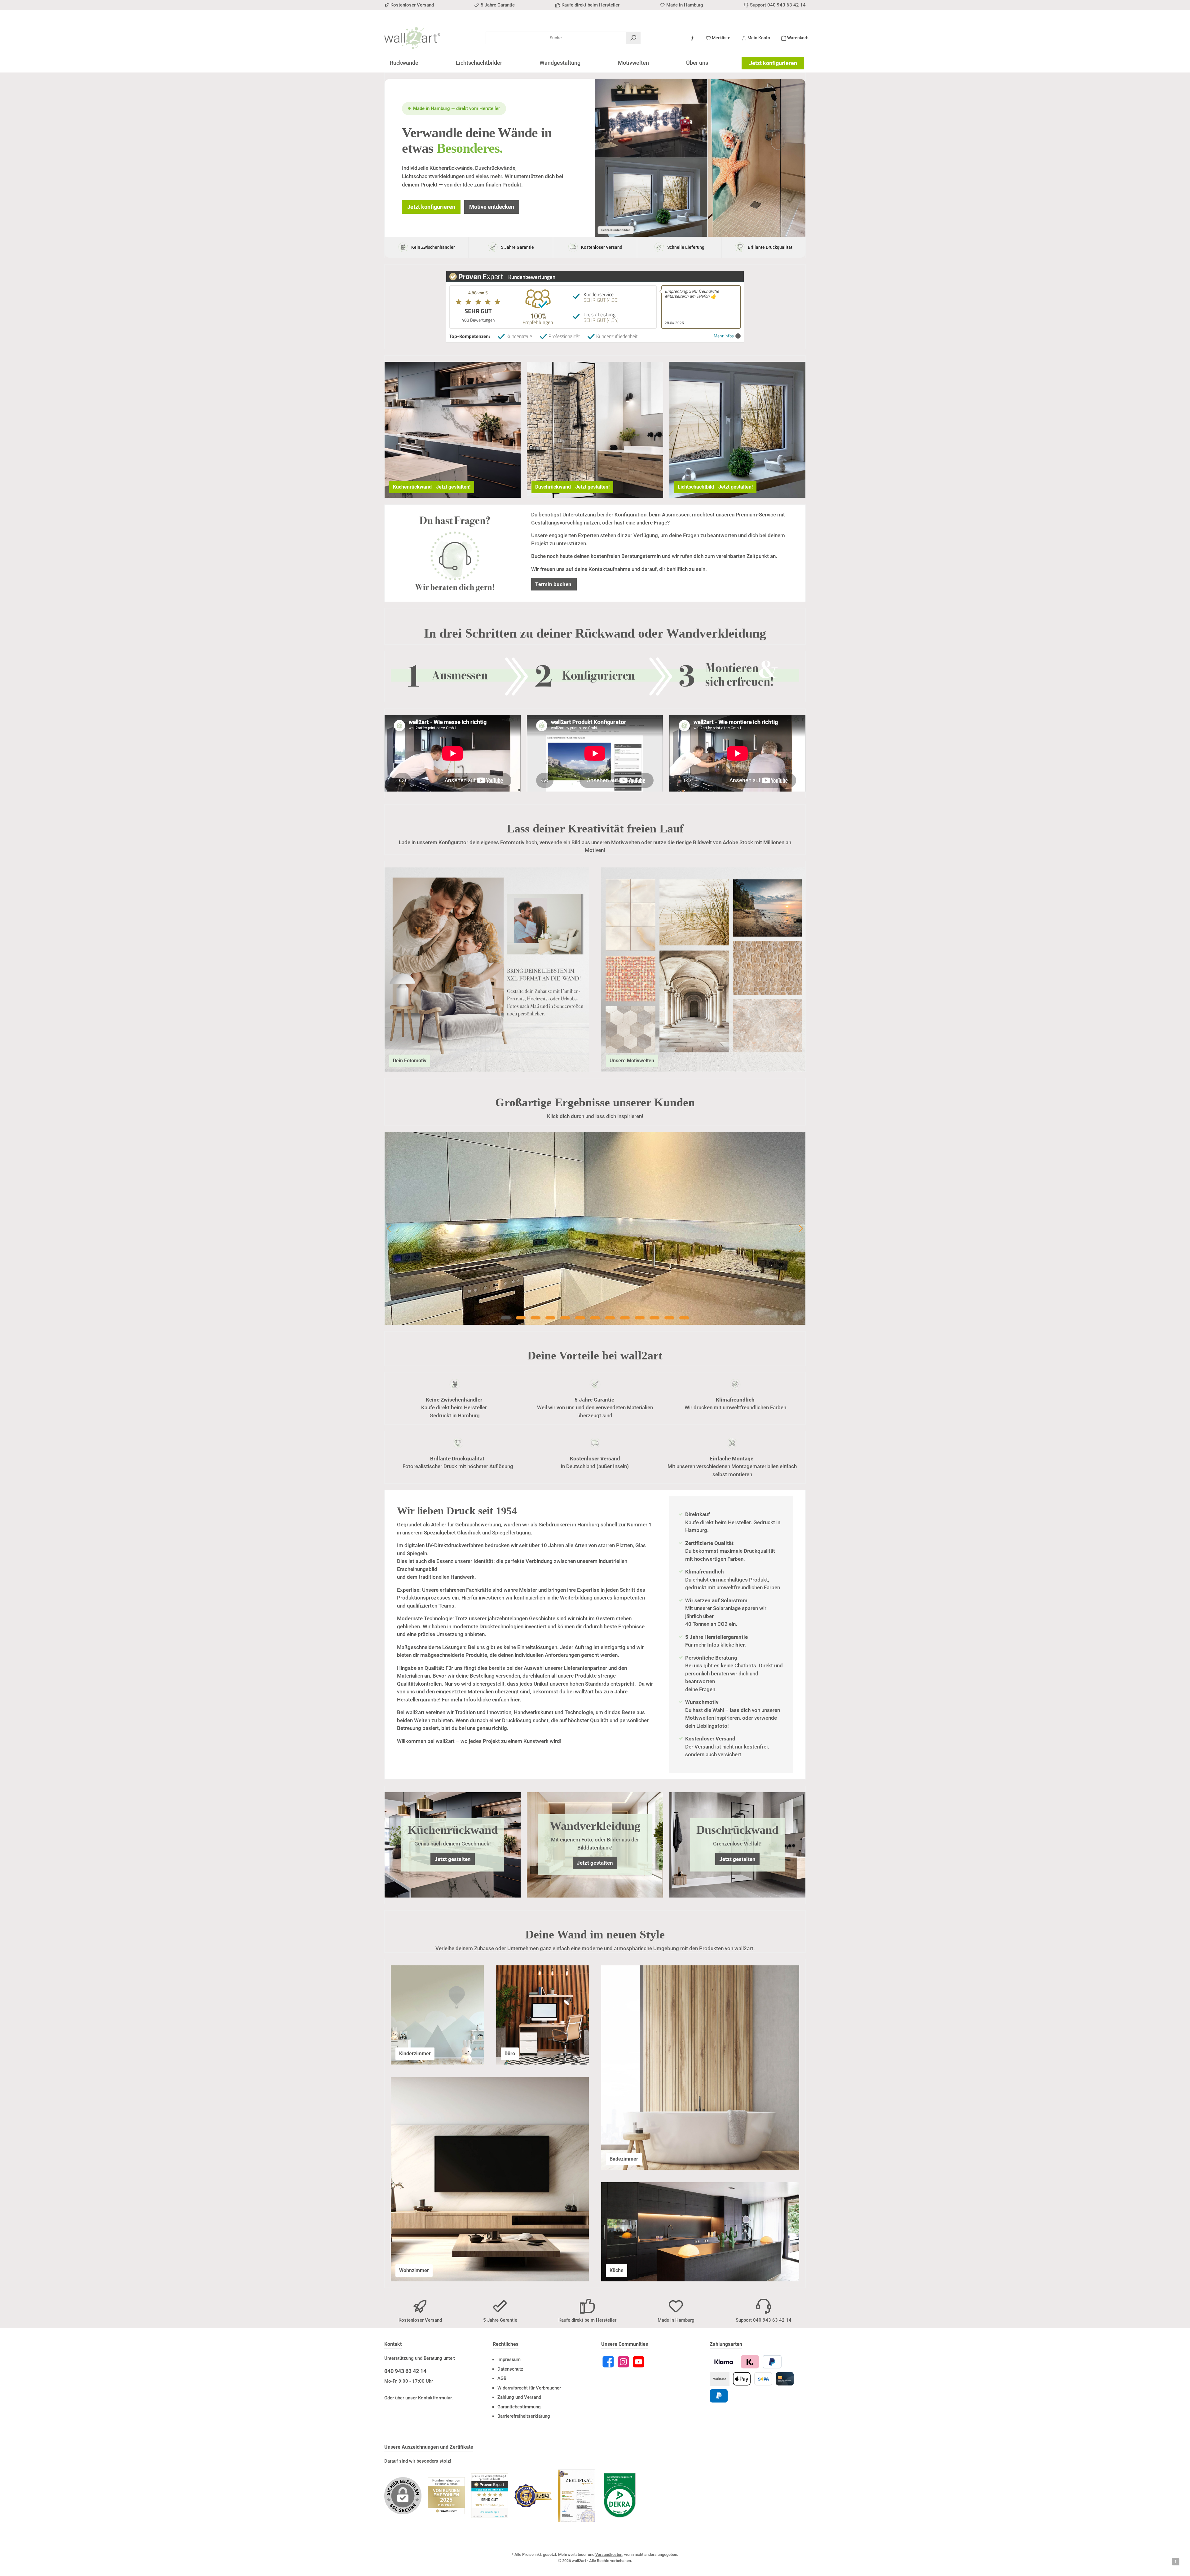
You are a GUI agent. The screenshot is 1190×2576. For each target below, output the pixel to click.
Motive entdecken (492, 207)
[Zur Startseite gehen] (412, 38)
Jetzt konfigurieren (773, 63)
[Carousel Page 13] (684, 1318)
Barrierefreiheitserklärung (524, 2416)
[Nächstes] (801, 1229)
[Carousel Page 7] (595, 1318)
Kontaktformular (435, 2398)
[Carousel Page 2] (521, 1318)
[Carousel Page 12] (669, 1318)
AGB (502, 2378)
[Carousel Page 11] (654, 1318)
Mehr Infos (724, 336)
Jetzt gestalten (453, 1859)
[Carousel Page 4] (550, 1318)
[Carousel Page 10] (640, 1318)
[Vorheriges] (389, 1229)
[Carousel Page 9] (625, 1318)
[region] (595, 1228)
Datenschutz (510, 2369)
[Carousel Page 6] (580, 1318)
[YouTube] (639, 2362)
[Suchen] (633, 38)
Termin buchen (554, 584)
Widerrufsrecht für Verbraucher (529, 2388)
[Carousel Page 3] (535, 1318)
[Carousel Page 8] (610, 1318)
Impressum (509, 2359)
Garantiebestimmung (519, 2407)
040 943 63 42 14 (405, 2371)
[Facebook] (608, 2362)
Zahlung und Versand (519, 2397)
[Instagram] (623, 2362)
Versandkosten (609, 2554)
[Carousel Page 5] (565, 1318)
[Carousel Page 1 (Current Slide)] (506, 1318)
